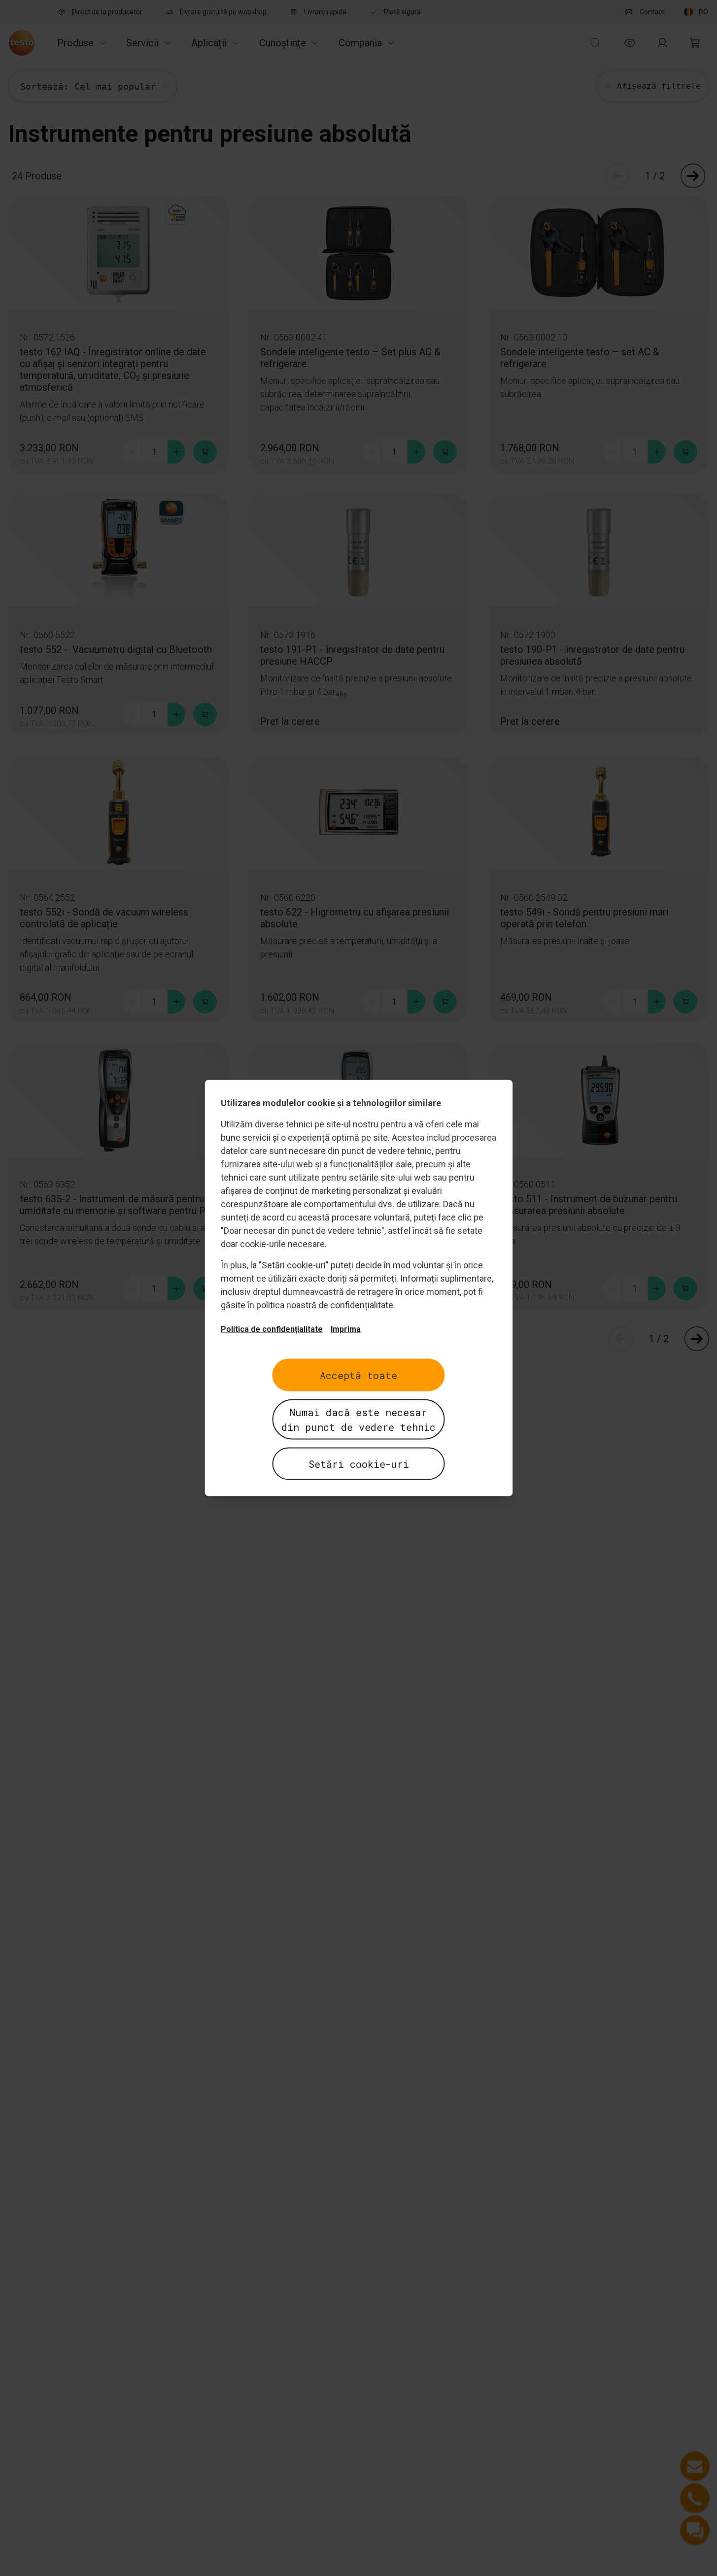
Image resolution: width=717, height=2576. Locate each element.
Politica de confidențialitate (272, 1329)
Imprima (346, 1329)
